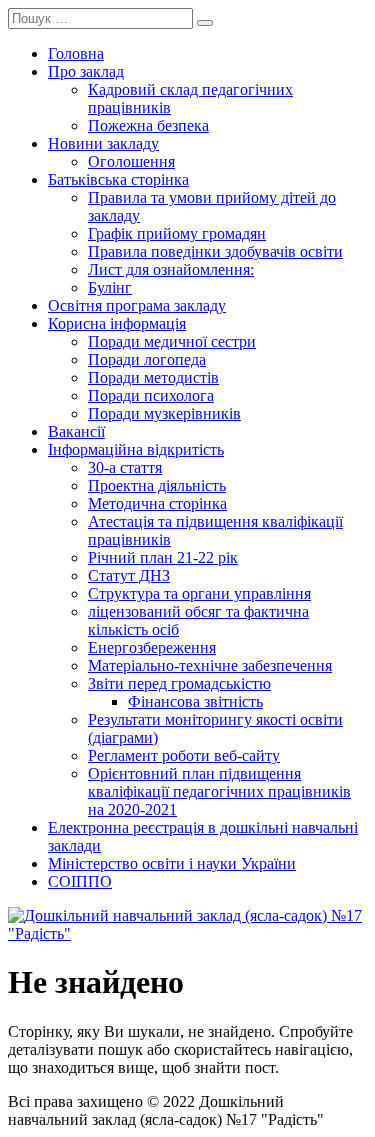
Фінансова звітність (195, 701)
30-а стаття (125, 467)
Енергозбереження (152, 647)
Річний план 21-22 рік (163, 557)
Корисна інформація (117, 323)
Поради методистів (153, 377)
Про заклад (86, 71)
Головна (76, 53)
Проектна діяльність (157, 485)
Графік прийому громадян (177, 233)
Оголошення (131, 161)
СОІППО (80, 881)
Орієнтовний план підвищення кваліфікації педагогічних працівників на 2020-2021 (219, 791)
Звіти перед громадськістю (179, 683)
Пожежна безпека (148, 125)
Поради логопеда (147, 359)
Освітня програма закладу (137, 305)
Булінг (110, 287)
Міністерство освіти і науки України (172, 863)
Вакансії (76, 431)
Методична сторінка (157, 503)
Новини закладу (103, 143)
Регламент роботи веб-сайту (184, 755)
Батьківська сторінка (118, 179)
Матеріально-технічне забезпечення (210, 665)
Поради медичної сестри (172, 341)
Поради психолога (151, 395)
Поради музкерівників (164, 413)
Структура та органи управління (199, 593)
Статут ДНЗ (129, 575)
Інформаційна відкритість (136, 449)
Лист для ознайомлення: (171, 269)
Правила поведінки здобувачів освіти (215, 251)
